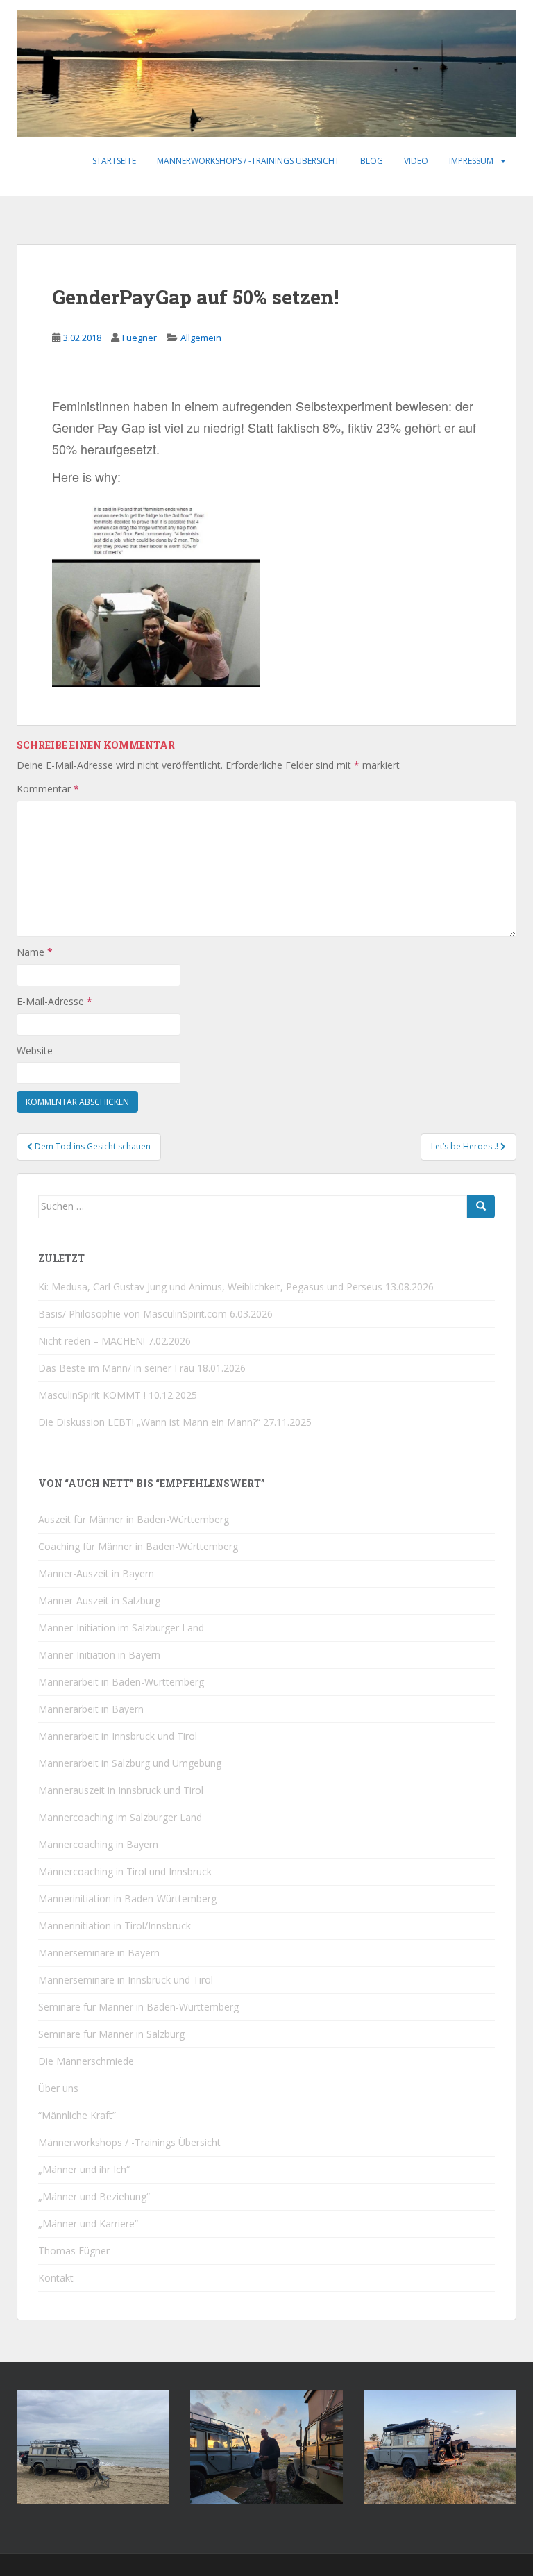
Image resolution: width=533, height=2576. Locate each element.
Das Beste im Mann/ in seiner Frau (116, 1368)
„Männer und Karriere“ (88, 2224)
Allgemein (201, 338)
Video (416, 161)
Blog (372, 161)
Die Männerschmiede (86, 2061)
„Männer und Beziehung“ (94, 2196)
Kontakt (56, 2278)
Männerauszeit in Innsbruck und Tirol (121, 1790)
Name (35, 952)
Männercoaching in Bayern (98, 1844)
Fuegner (139, 338)
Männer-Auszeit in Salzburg (99, 1601)
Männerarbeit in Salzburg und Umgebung (130, 1763)
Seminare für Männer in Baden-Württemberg (138, 2007)
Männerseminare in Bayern (99, 1953)
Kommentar (48, 789)
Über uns (58, 2088)
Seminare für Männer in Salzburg (111, 2034)
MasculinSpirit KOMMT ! (92, 1395)
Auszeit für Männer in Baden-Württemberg (134, 1519)
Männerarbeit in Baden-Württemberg (121, 1682)
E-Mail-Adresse (54, 1001)
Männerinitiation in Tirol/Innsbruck (115, 1926)
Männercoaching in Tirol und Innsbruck (125, 1871)
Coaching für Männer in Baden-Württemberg (138, 1546)
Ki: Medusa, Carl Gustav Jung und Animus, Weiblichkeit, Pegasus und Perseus (210, 1287)
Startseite (114, 161)
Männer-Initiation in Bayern (99, 1655)
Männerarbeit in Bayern (91, 1709)
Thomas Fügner (74, 2251)
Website (35, 1050)
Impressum (471, 161)
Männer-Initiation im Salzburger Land (121, 1628)
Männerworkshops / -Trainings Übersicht (248, 161)
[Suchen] (481, 1206)
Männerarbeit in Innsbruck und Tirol (118, 1736)
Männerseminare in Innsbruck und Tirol (126, 1980)
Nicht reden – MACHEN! (92, 1341)
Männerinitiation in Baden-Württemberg (127, 1898)
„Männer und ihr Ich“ (84, 2169)
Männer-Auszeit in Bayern (96, 1573)
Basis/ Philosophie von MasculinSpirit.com (133, 1314)
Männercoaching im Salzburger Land (120, 1817)
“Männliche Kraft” (77, 2115)
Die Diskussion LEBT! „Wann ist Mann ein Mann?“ (149, 1422)
